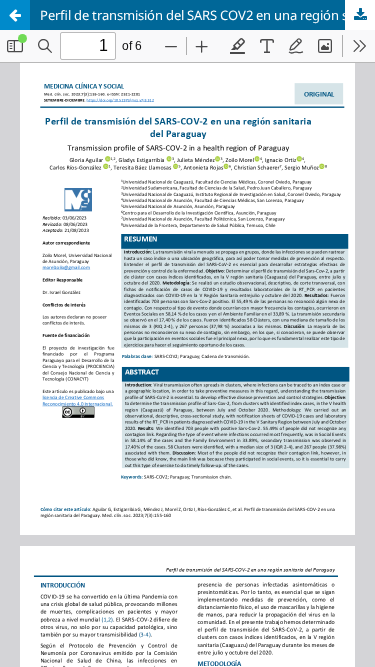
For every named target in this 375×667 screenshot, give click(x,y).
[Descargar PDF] (360, 15)
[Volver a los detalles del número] (15, 15)
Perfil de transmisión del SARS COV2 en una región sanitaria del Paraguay (207, 15)
